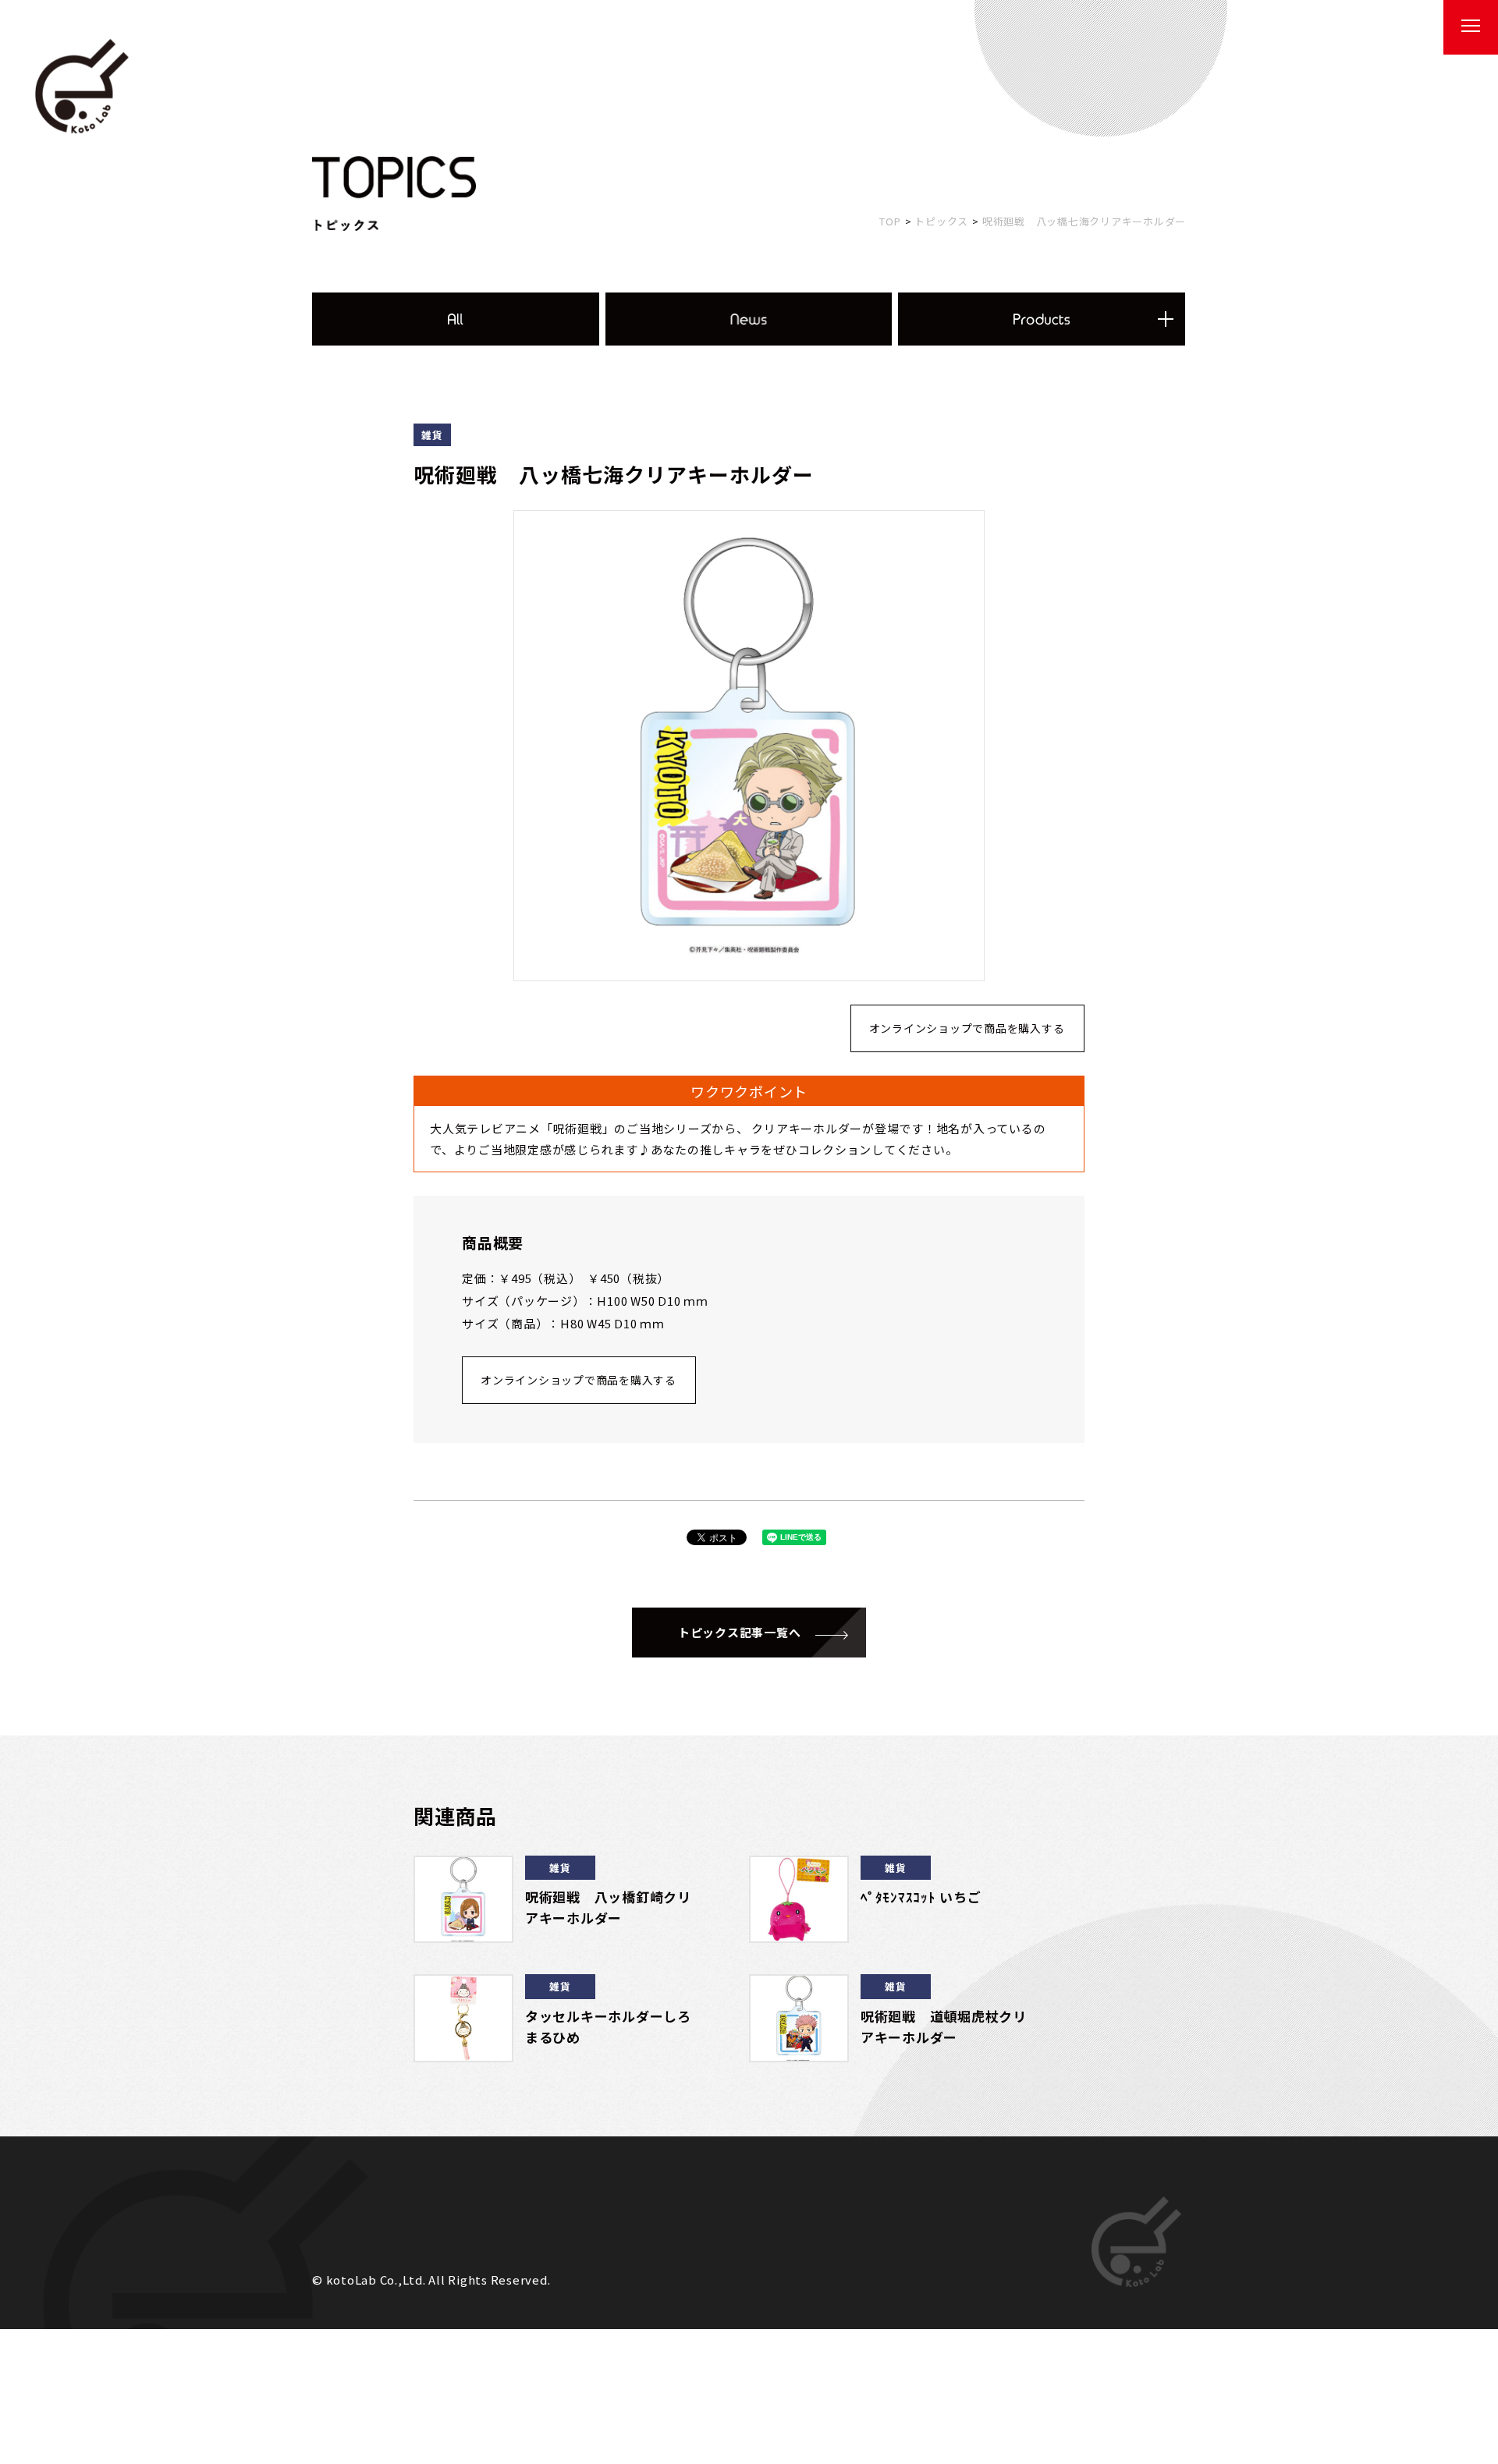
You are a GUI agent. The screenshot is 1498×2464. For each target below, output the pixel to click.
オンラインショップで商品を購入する (967, 1028)
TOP (890, 221)
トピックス (941, 221)
